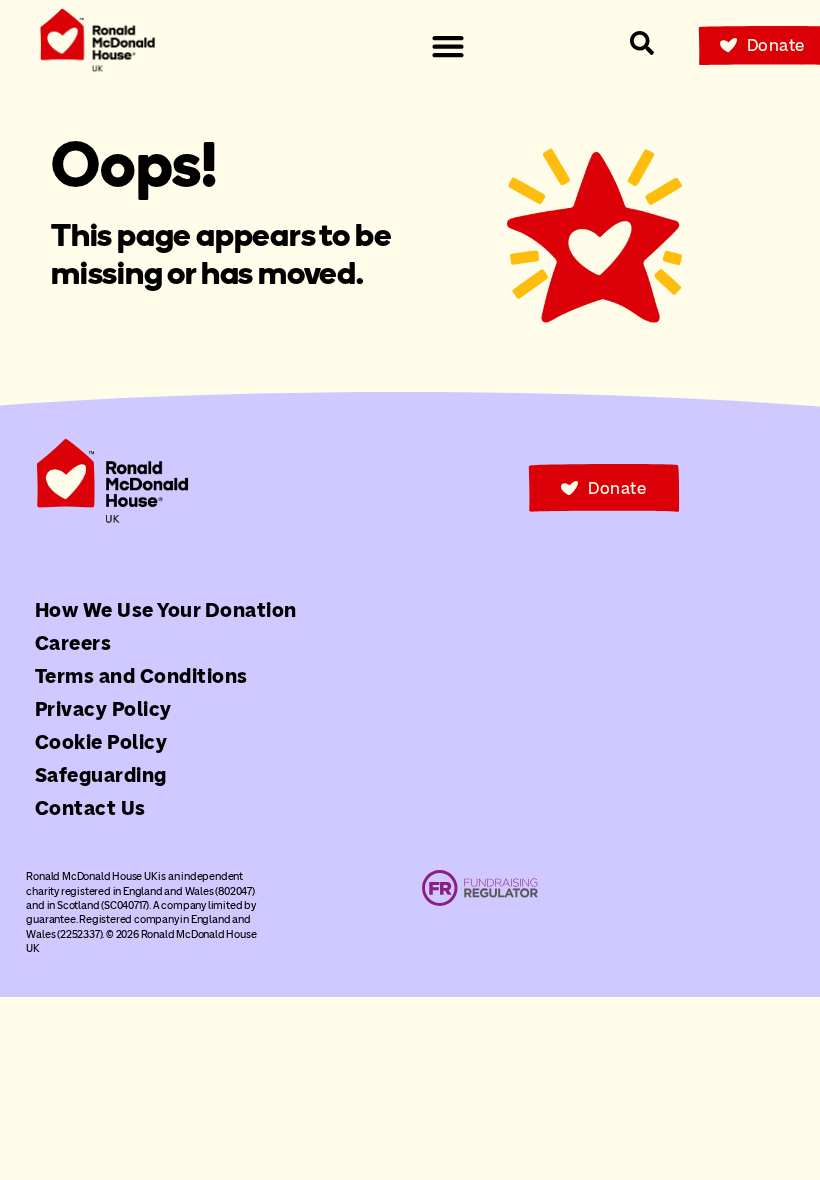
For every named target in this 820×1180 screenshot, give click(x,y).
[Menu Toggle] (448, 46)
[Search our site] (642, 43)
